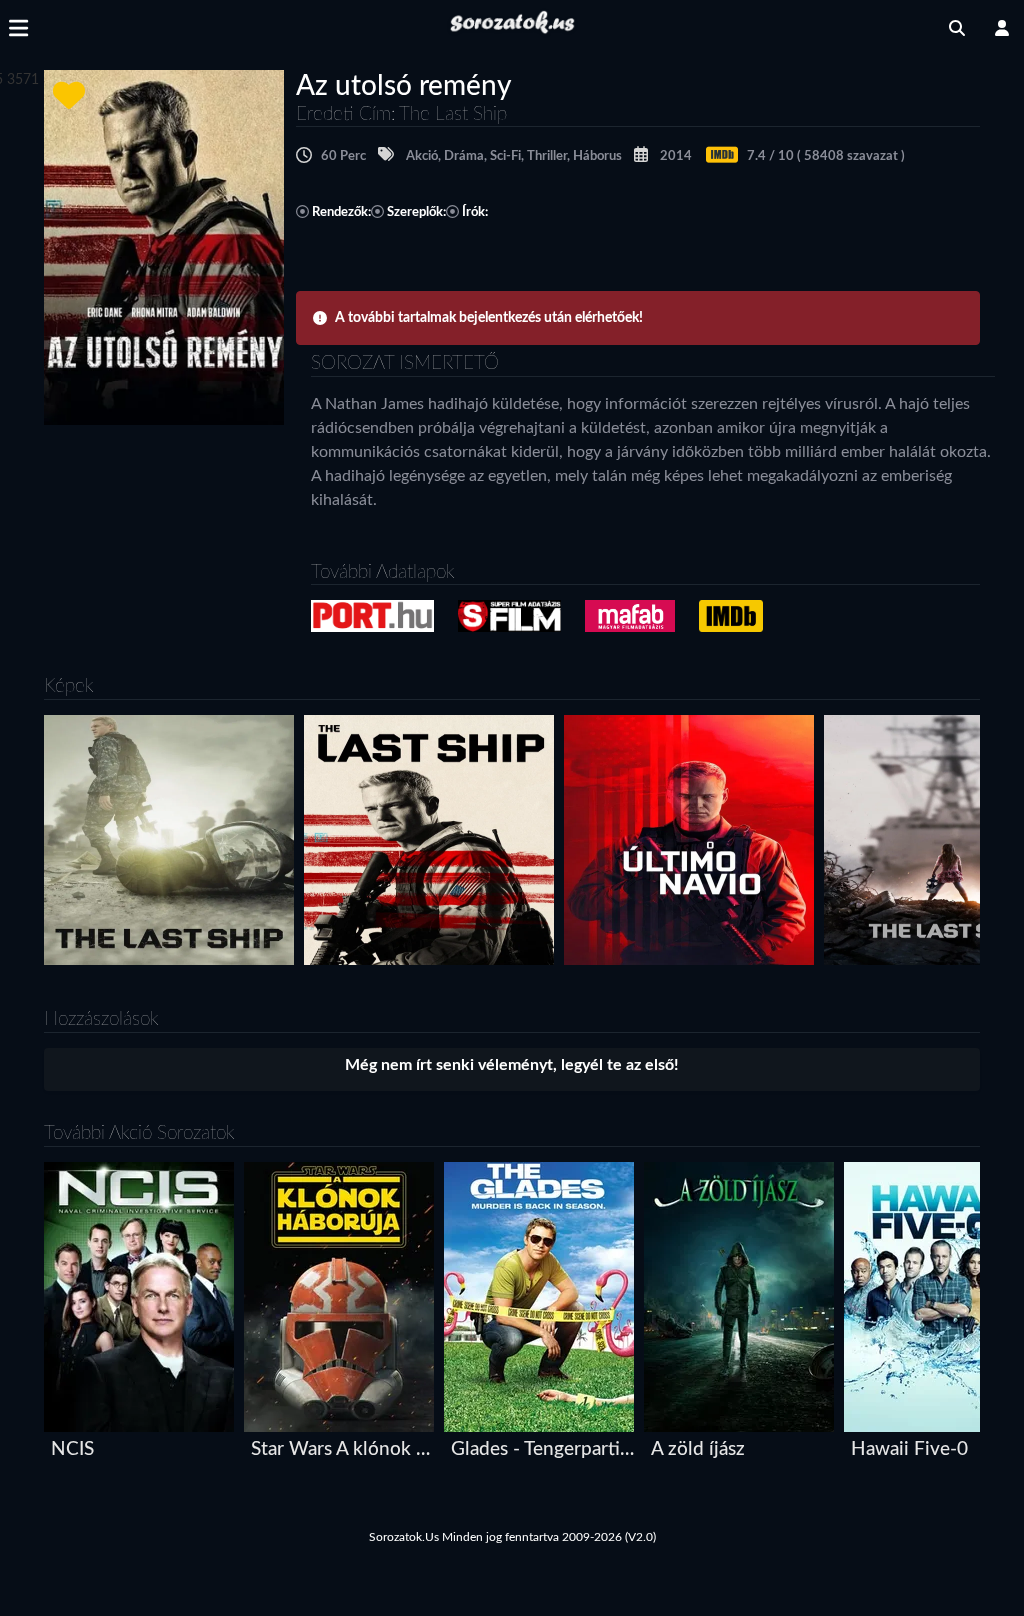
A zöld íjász (698, 1449)
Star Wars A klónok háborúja (343, 1449)
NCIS (72, 1449)
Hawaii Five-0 (909, 1449)
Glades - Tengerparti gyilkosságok (543, 1449)
